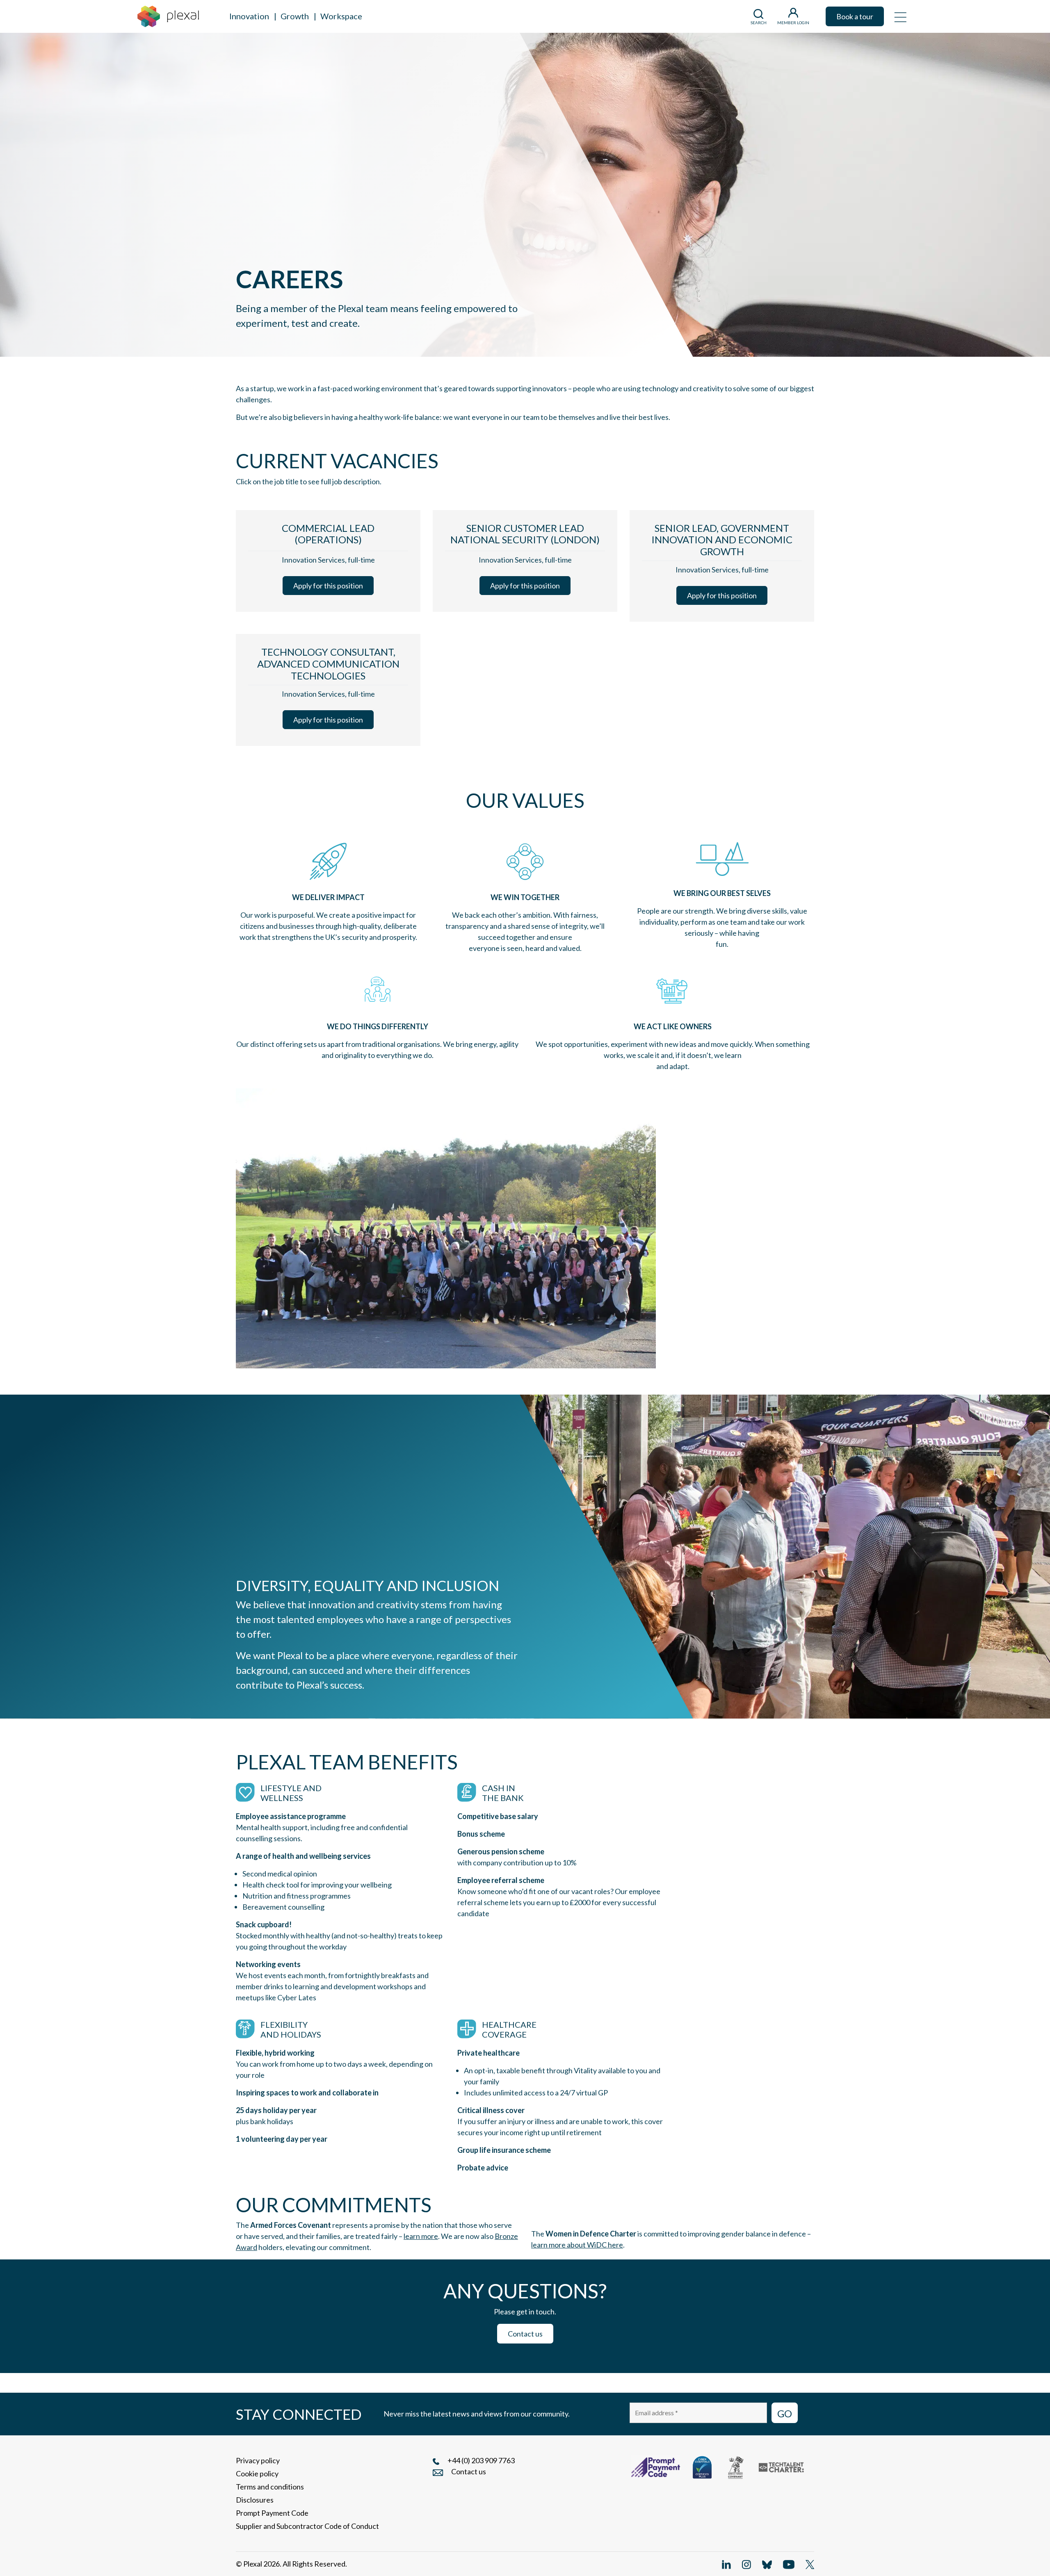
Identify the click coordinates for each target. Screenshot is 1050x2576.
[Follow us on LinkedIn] (726, 2564)
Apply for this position (328, 586)
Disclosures (255, 2500)
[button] (900, 16)
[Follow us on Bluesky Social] (767, 2564)
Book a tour (855, 16)
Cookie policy (257, 2473)
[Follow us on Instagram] (746, 2564)
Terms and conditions (270, 2487)
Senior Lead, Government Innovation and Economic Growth (722, 540)
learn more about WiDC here (577, 2245)
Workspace (341, 16)
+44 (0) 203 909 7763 (481, 2460)
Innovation (249, 16)
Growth (295, 16)
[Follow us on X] (810, 2564)
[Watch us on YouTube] (789, 2564)
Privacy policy (258, 2460)
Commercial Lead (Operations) (328, 534)
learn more (421, 2236)
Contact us (525, 2334)
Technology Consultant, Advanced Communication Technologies (328, 664)
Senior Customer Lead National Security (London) (525, 534)
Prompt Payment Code (272, 2513)
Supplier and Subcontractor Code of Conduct (307, 2526)
